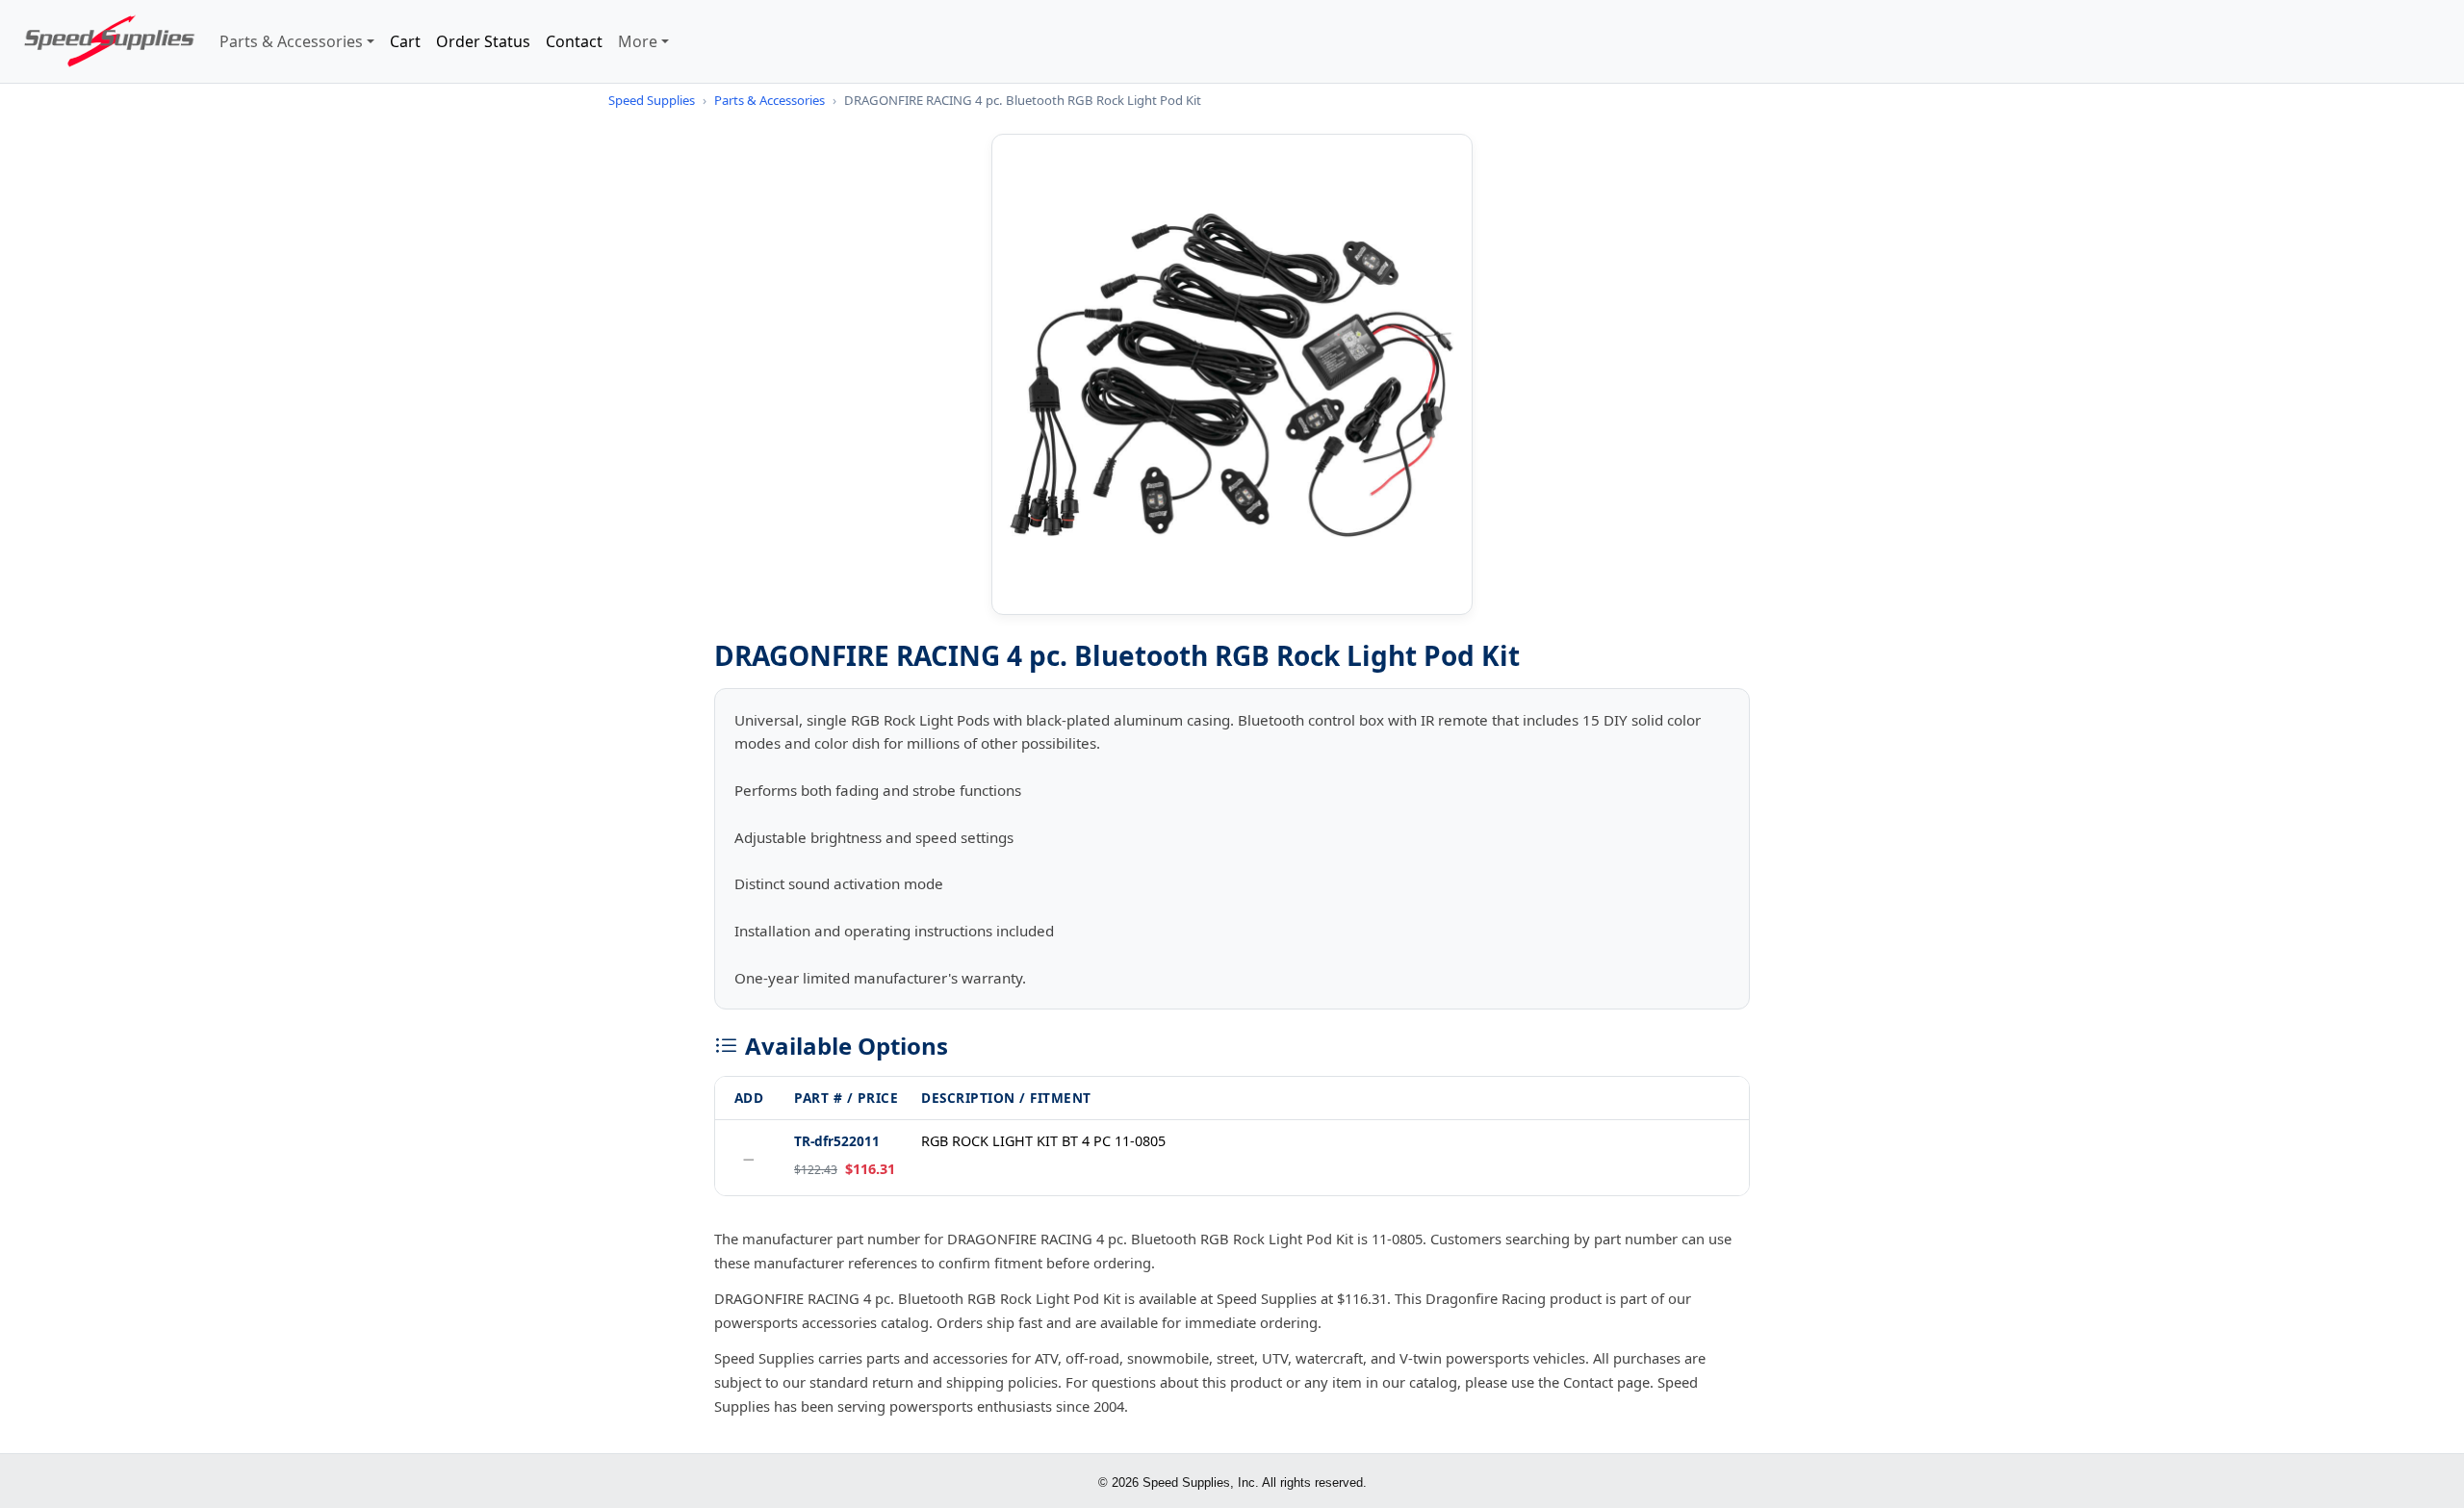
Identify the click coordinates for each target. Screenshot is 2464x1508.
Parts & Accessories (291, 41)
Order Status (483, 41)
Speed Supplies (652, 100)
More (638, 41)
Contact (574, 41)
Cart (405, 41)
